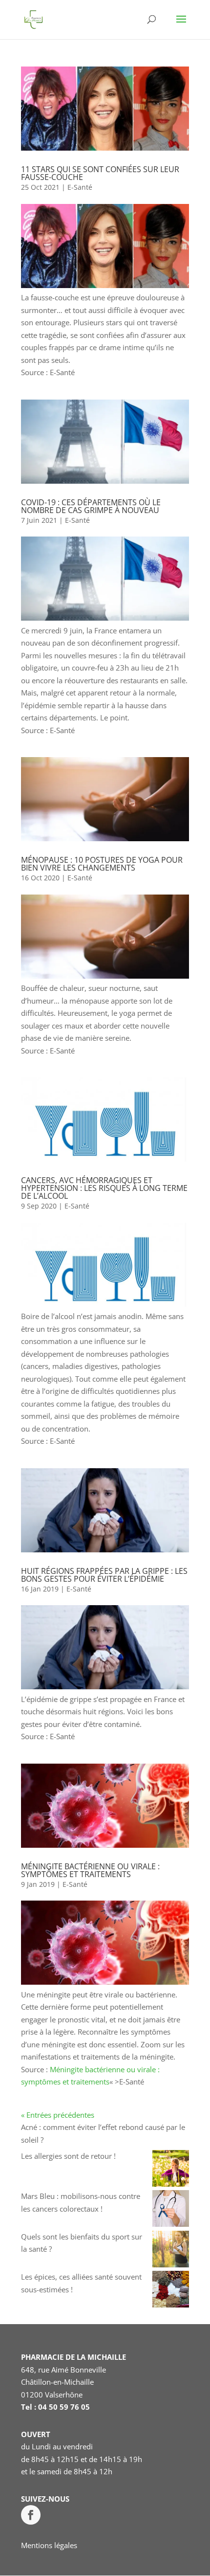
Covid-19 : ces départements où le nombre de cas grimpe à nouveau (91, 506)
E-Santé (80, 187)
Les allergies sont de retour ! (68, 2156)
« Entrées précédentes (58, 2115)
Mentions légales (49, 2545)
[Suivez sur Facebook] (31, 2515)
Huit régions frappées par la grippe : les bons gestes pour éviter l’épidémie (104, 1575)
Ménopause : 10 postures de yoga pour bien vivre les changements (102, 864)
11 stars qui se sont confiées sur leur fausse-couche (100, 173)
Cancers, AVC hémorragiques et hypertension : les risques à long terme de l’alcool (104, 1188)
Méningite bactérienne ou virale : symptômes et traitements (90, 1870)
